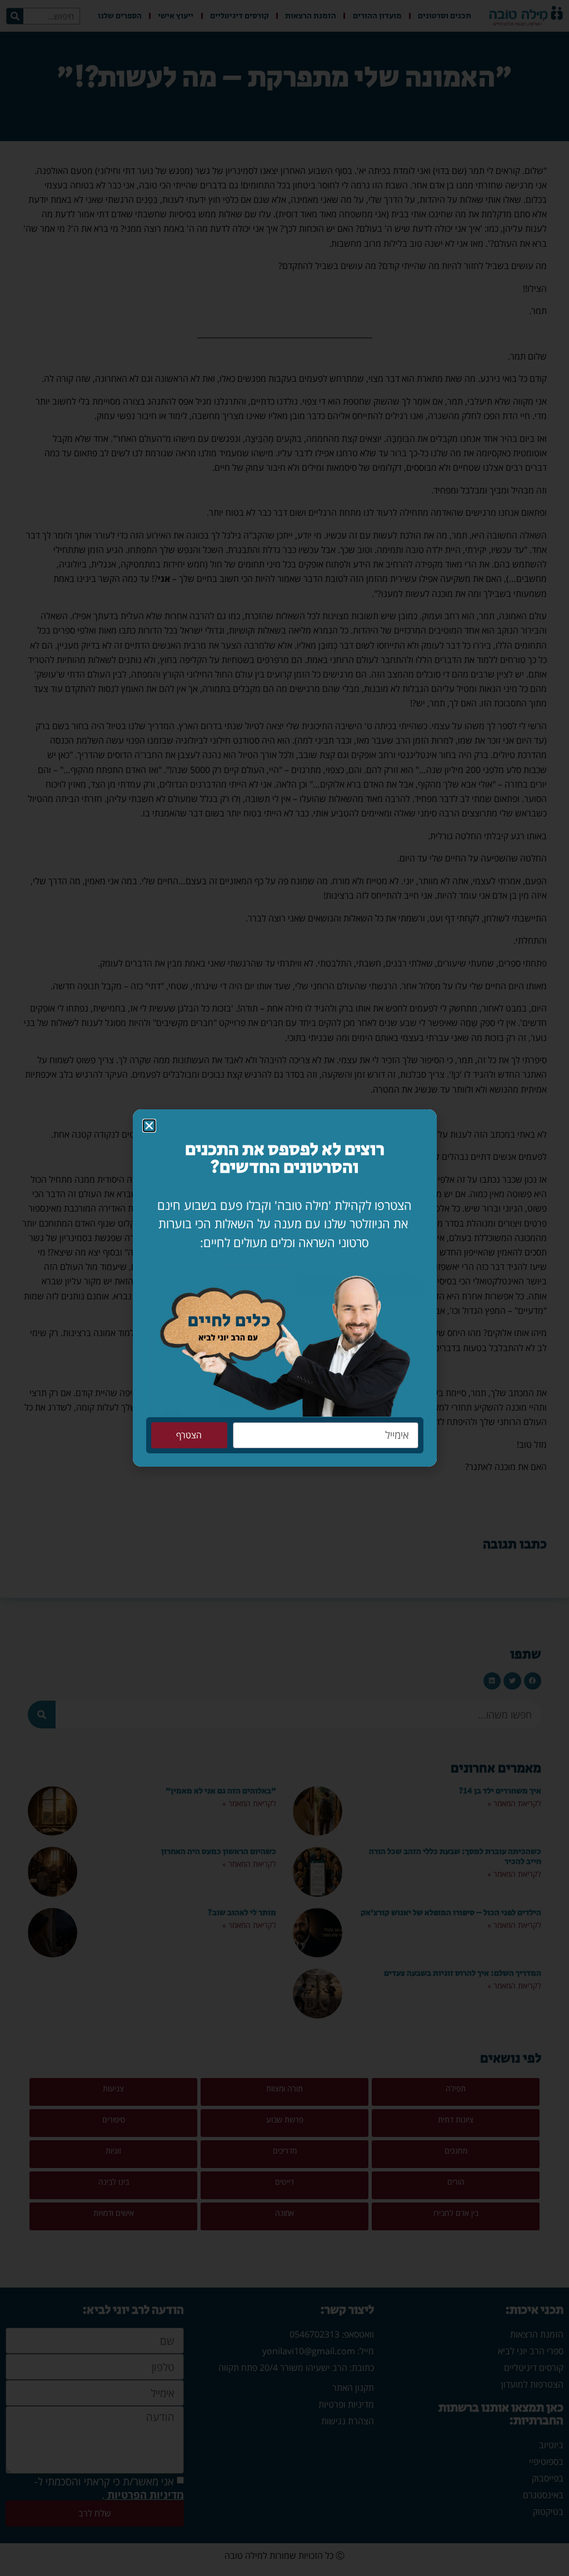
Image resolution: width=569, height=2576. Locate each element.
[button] (149, 1126)
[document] (284, 1288)
